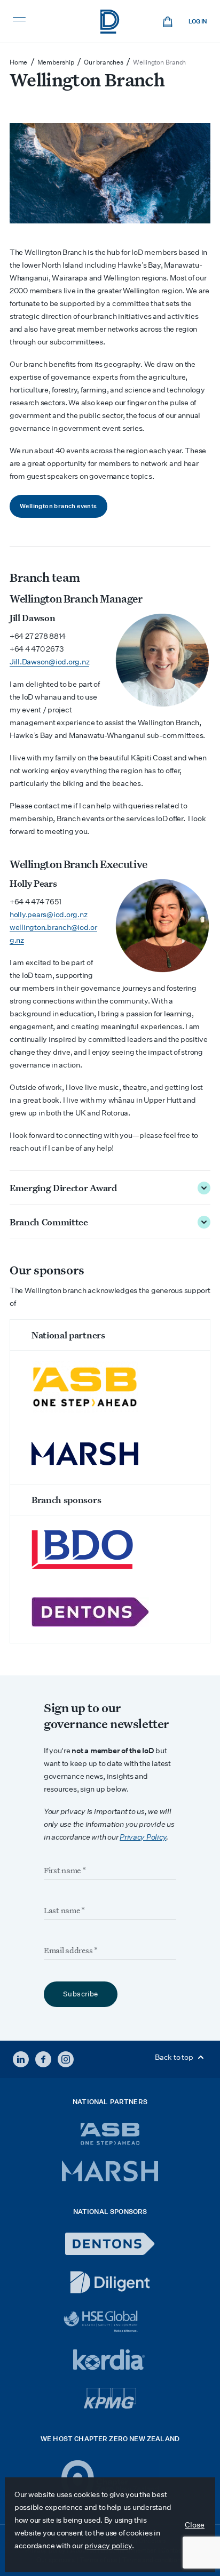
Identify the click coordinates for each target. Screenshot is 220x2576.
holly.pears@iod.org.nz (48, 914)
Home (18, 62)
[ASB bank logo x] (110, 2134)
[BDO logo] (110, 1551)
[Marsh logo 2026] (110, 2171)
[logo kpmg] (110, 2398)
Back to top (175, 2057)
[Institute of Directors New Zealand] (110, 22)
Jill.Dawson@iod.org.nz (49, 662)
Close (195, 2525)
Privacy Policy (143, 1837)
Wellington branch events (58, 506)
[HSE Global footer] (110, 2321)
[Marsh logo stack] (110, 1454)
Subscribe (81, 1994)
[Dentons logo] (110, 1612)
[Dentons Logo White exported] (110, 2244)
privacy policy (108, 2546)
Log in (198, 22)
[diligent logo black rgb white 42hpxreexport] (110, 2282)
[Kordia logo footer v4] (110, 2361)
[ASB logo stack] (110, 1387)
